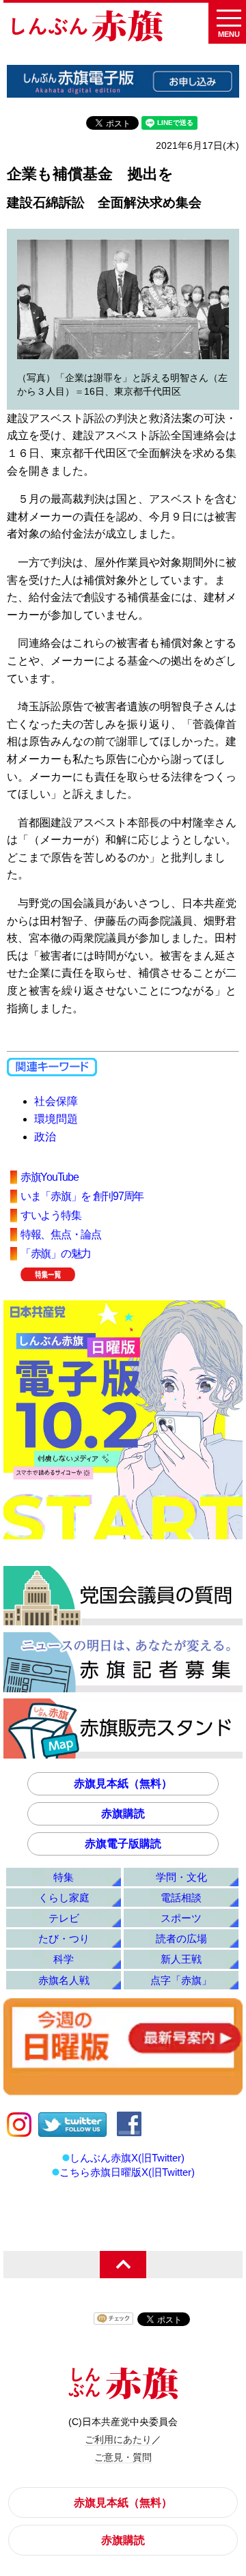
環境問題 (56, 1119)
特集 (64, 1877)
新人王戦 (181, 1959)
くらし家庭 (64, 1898)
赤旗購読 (123, 1814)
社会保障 (56, 1101)
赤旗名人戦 (64, 1980)
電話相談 (181, 1898)
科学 (64, 1959)
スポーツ (181, 1918)
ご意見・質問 (123, 2457)
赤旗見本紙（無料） (123, 1783)
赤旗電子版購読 (123, 1844)
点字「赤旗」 (181, 1980)
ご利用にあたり (118, 2439)
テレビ (64, 1918)
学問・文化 (181, 1877)
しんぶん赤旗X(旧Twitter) (127, 2158)
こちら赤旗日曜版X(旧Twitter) (127, 2172)
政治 (45, 1137)
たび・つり (64, 1938)
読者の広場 (181, 1938)
